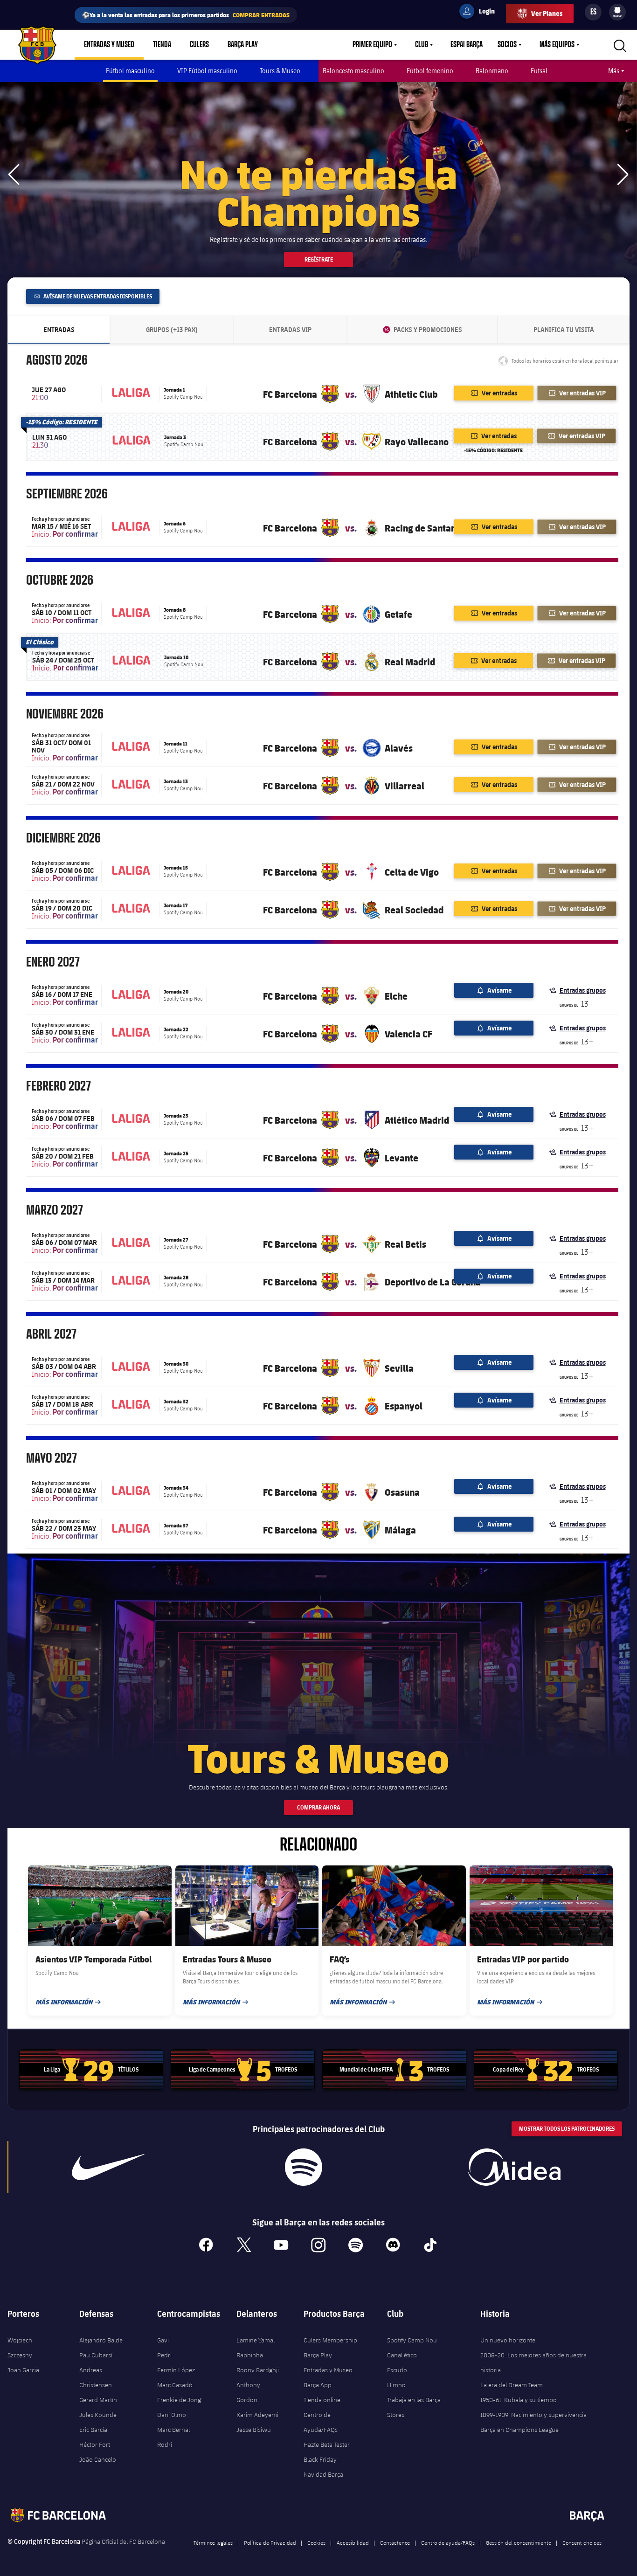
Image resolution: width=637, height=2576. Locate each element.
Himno (396, 2385)
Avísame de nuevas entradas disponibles (97, 296)
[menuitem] (617, 10)
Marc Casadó (175, 2385)
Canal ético (402, 2355)
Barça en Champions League (519, 2430)
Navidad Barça (323, 2474)
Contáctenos (395, 2542)
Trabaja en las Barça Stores (414, 2407)
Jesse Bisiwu (254, 2430)
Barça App (318, 2385)
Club (422, 45)
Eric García (93, 2430)
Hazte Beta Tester (327, 2445)
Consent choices (582, 2542)
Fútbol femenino (430, 71)
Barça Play (243, 45)
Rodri (165, 2445)
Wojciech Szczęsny (20, 2348)
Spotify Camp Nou (412, 2340)
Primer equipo (372, 45)
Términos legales (213, 2542)
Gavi (163, 2340)
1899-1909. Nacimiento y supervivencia (533, 2415)
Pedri (164, 2355)
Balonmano (492, 71)
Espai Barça (467, 45)
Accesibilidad (353, 2542)
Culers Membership (330, 2340)
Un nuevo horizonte (508, 2340)
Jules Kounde (98, 2415)
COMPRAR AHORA (318, 1807)
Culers (199, 45)
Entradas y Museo (109, 45)
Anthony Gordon (248, 2392)
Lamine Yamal (256, 2340)
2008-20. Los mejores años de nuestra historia (533, 2362)
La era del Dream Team (512, 2385)
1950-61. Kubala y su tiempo (519, 2400)
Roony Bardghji (258, 2370)
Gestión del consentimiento (519, 2542)
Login (481, 13)
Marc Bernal (173, 2430)
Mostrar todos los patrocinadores (567, 2129)
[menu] (617, 12)
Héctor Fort (95, 2445)
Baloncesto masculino (353, 71)
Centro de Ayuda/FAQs (321, 2422)
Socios (507, 45)
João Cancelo (98, 2459)
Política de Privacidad (270, 2542)
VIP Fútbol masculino (207, 71)
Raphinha (250, 2355)
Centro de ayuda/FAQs (448, 2542)
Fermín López (176, 2370)
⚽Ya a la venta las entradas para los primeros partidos (186, 15)
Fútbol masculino (130, 71)
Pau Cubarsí (96, 2355)
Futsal (539, 71)
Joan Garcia (23, 2370)
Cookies (316, 2542)
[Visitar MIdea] (514, 2167)
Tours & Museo (280, 71)
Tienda (162, 45)
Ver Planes (547, 13)
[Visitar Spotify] (303, 2167)
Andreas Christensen (96, 2377)
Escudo (397, 2370)
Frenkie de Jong (179, 2400)
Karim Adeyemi (257, 2415)
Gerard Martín (98, 2400)
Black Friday (320, 2459)
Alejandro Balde (101, 2340)
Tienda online (322, 2400)
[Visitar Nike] (108, 2167)
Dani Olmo (172, 2415)
